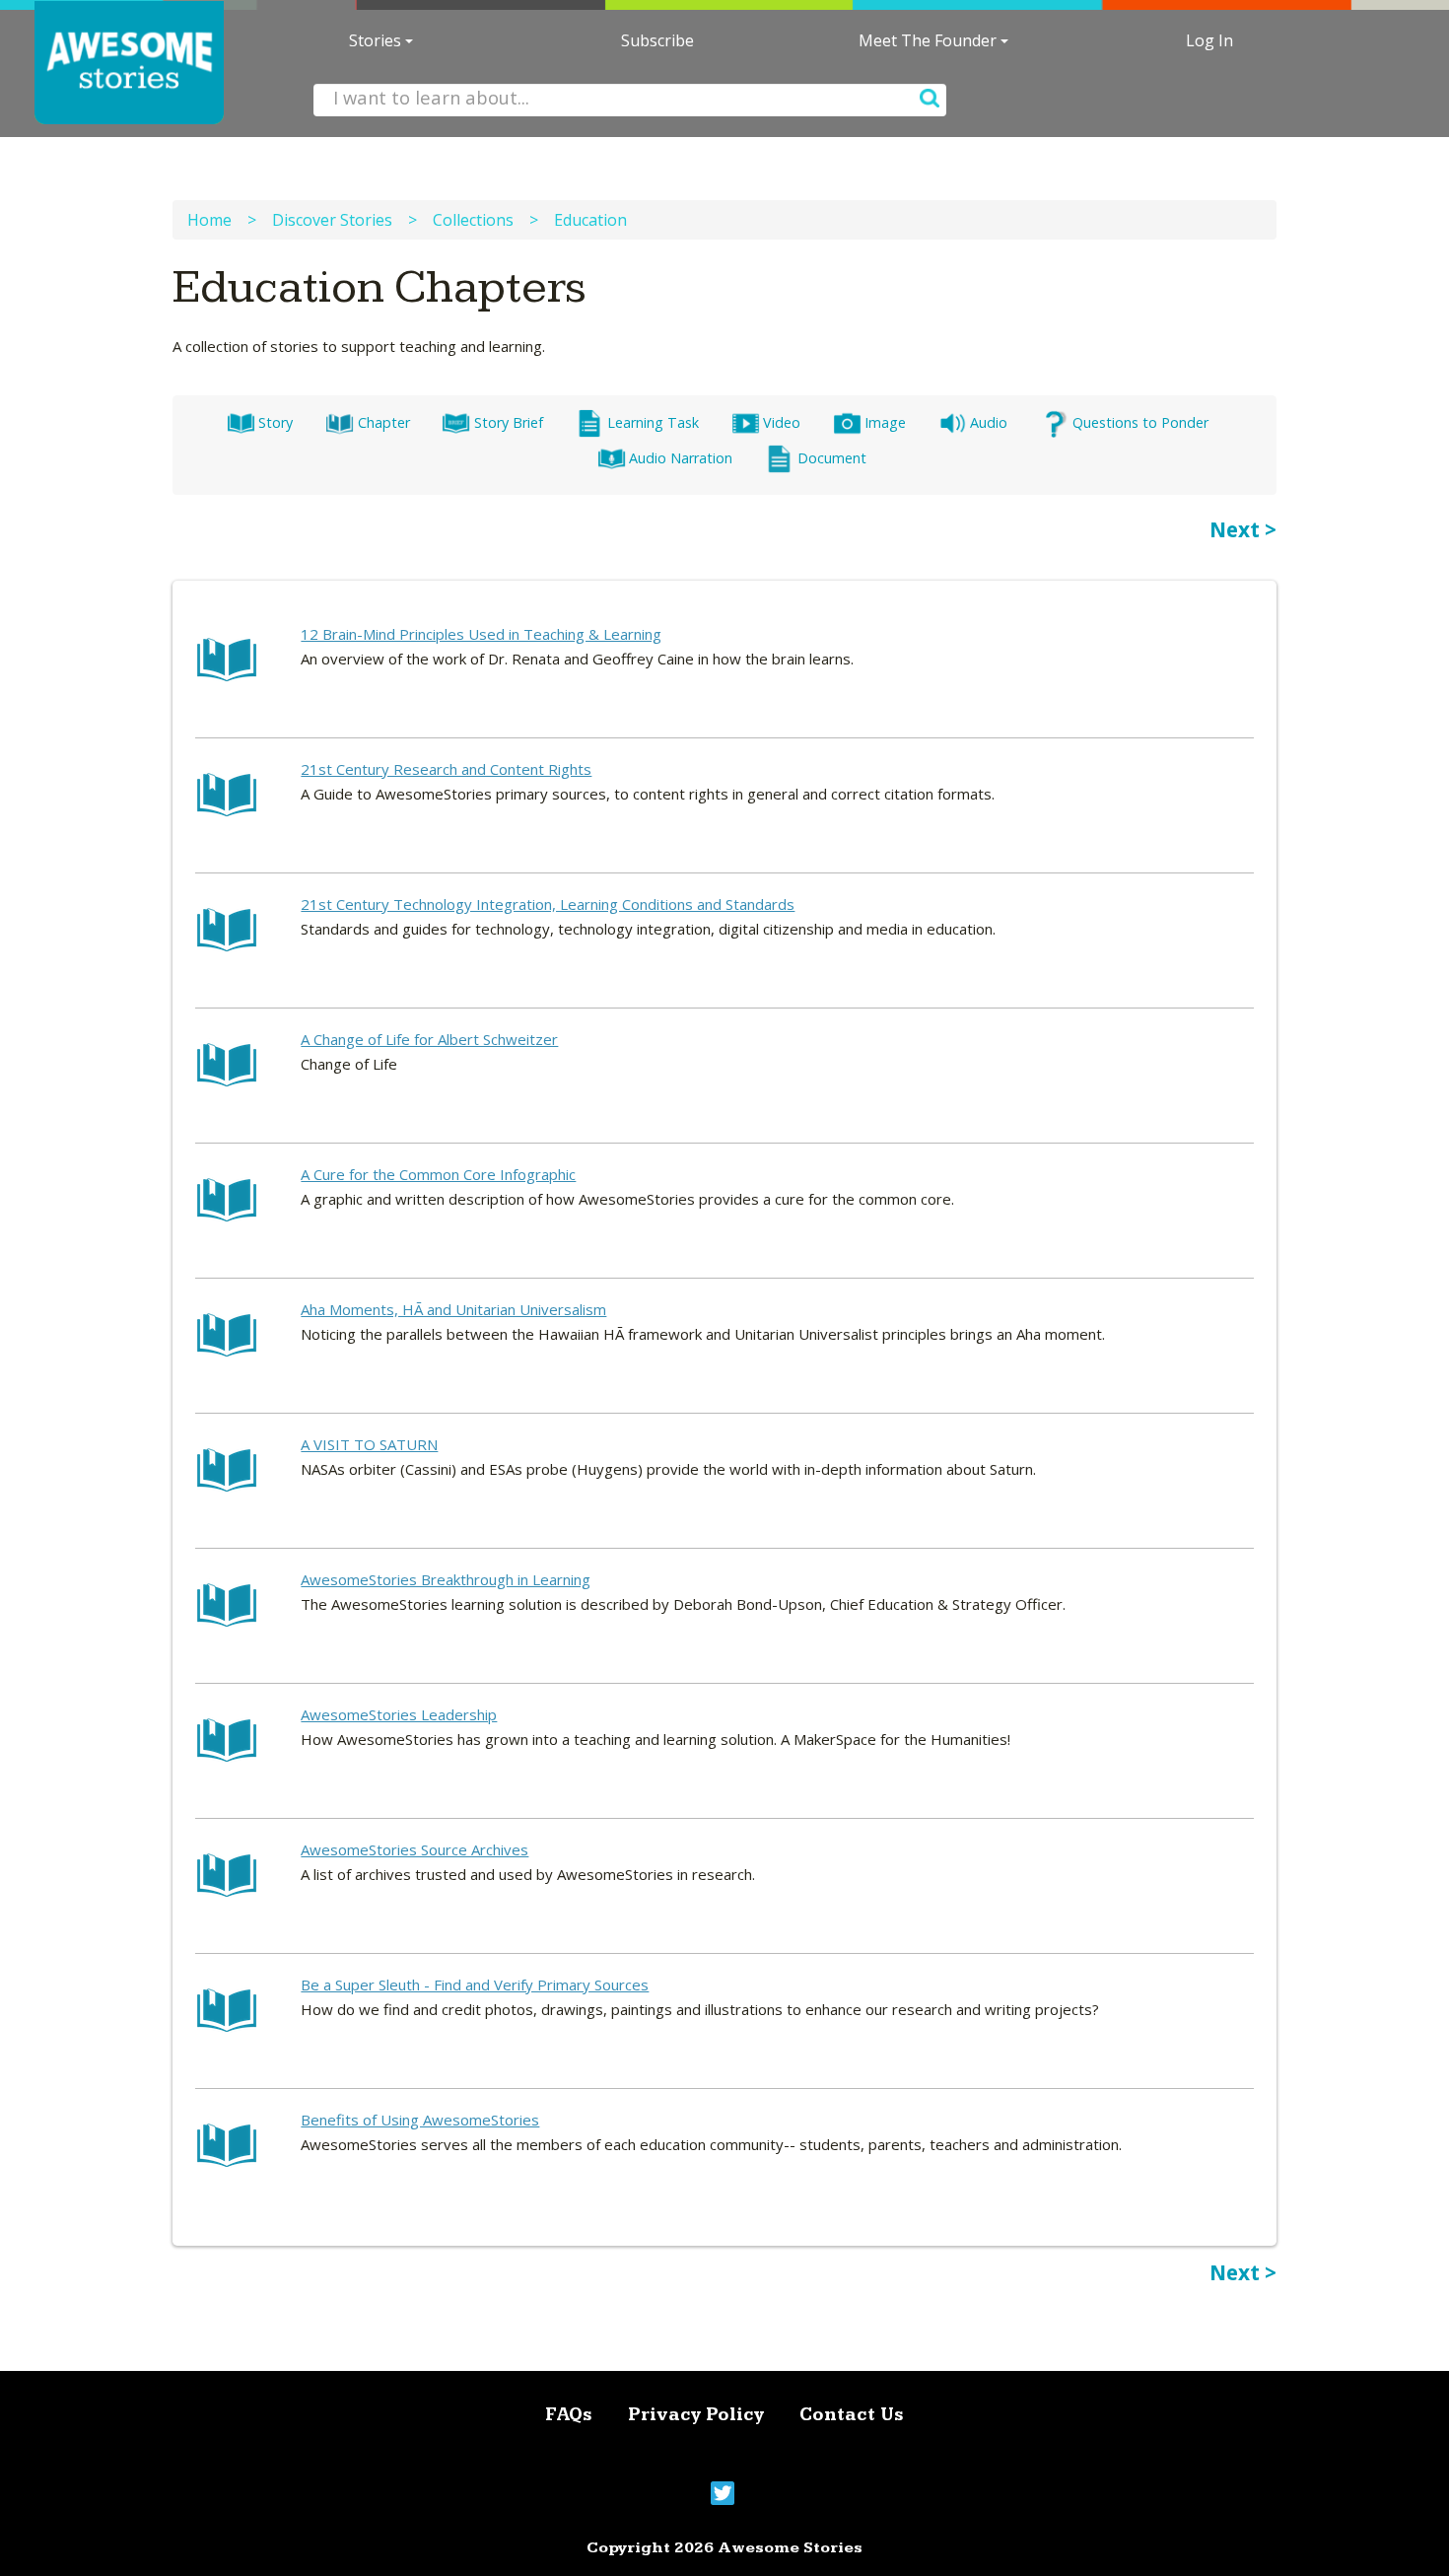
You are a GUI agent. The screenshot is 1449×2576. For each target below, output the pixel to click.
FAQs (569, 2415)
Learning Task (653, 422)
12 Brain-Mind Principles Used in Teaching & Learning (481, 634)
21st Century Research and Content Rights (446, 769)
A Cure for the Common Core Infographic (438, 1174)
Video (782, 422)
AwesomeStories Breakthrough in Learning (446, 1579)
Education (590, 220)
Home (209, 220)
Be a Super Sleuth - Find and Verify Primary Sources (475, 1984)
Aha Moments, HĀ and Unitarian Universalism (453, 1309)
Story (276, 422)
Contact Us (852, 2415)
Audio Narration (681, 458)
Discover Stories (332, 220)
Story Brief (508, 422)
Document (831, 458)
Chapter (383, 422)
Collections (473, 220)
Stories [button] (377, 40)
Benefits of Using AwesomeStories (420, 2120)
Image (885, 422)
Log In (1209, 40)
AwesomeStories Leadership (399, 1714)
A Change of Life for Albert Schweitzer (429, 1039)
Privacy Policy (696, 2415)
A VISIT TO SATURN (369, 1444)
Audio (989, 422)
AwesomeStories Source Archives (414, 1849)
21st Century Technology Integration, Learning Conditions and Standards (548, 904)
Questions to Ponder (1140, 422)
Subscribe (657, 40)
